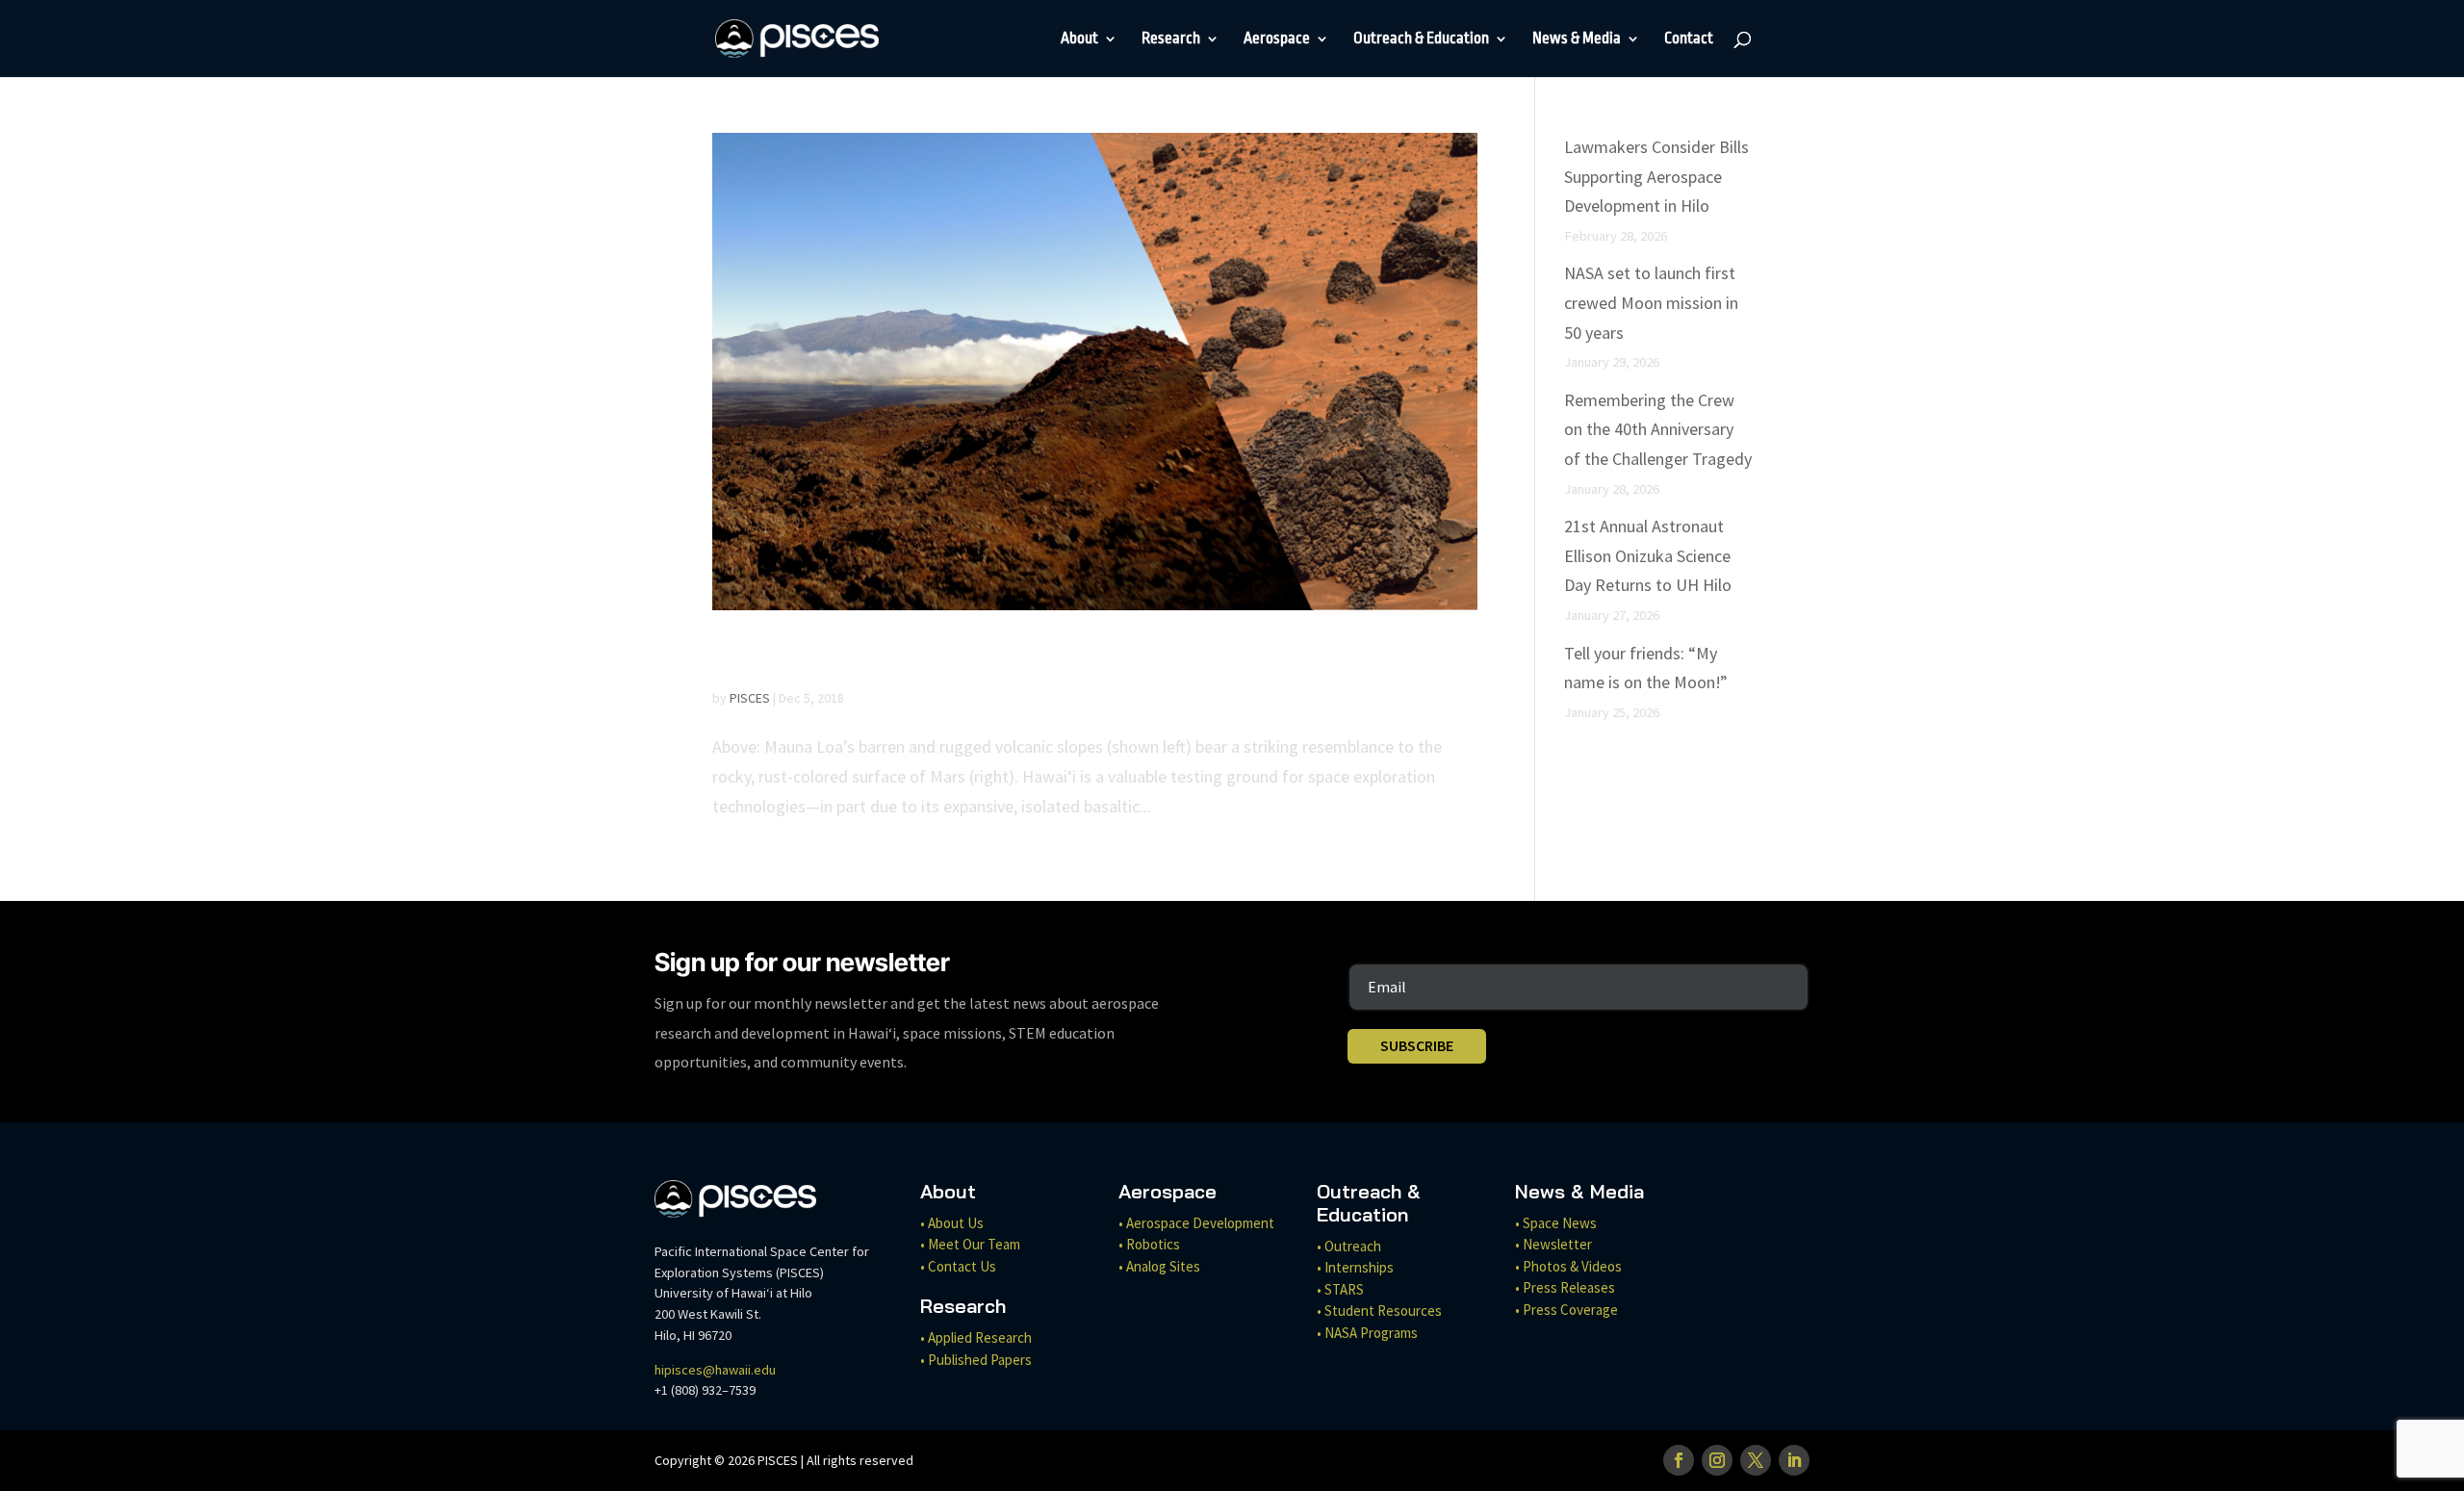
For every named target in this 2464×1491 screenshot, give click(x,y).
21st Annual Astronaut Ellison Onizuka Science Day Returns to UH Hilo (1648, 555)
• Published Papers (976, 1360)
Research (1171, 39)
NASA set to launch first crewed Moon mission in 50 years (1651, 302)
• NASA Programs (1367, 1333)
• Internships (1355, 1267)
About (1079, 39)
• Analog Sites (1159, 1266)
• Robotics (1149, 1244)
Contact (1689, 39)
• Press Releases (1565, 1287)
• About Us (952, 1223)
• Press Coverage (1566, 1310)
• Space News (1556, 1223)
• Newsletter (1553, 1244)
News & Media (1577, 39)
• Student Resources (1379, 1311)
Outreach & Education (1421, 39)
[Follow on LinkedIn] (1794, 1460)
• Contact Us (958, 1266)
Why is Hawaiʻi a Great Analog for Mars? (986, 656)
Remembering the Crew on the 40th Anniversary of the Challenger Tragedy (1658, 429)
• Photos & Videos (1568, 1266)
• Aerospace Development (1196, 1223)
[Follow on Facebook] (1679, 1460)
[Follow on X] (1756, 1460)
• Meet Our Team (970, 1244)
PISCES (750, 698)
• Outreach (1349, 1246)
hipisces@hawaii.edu (715, 1370)
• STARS (1340, 1289)
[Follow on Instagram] (1717, 1460)
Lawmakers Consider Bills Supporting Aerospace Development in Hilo (1656, 176)
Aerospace (1277, 39)
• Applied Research (976, 1337)
